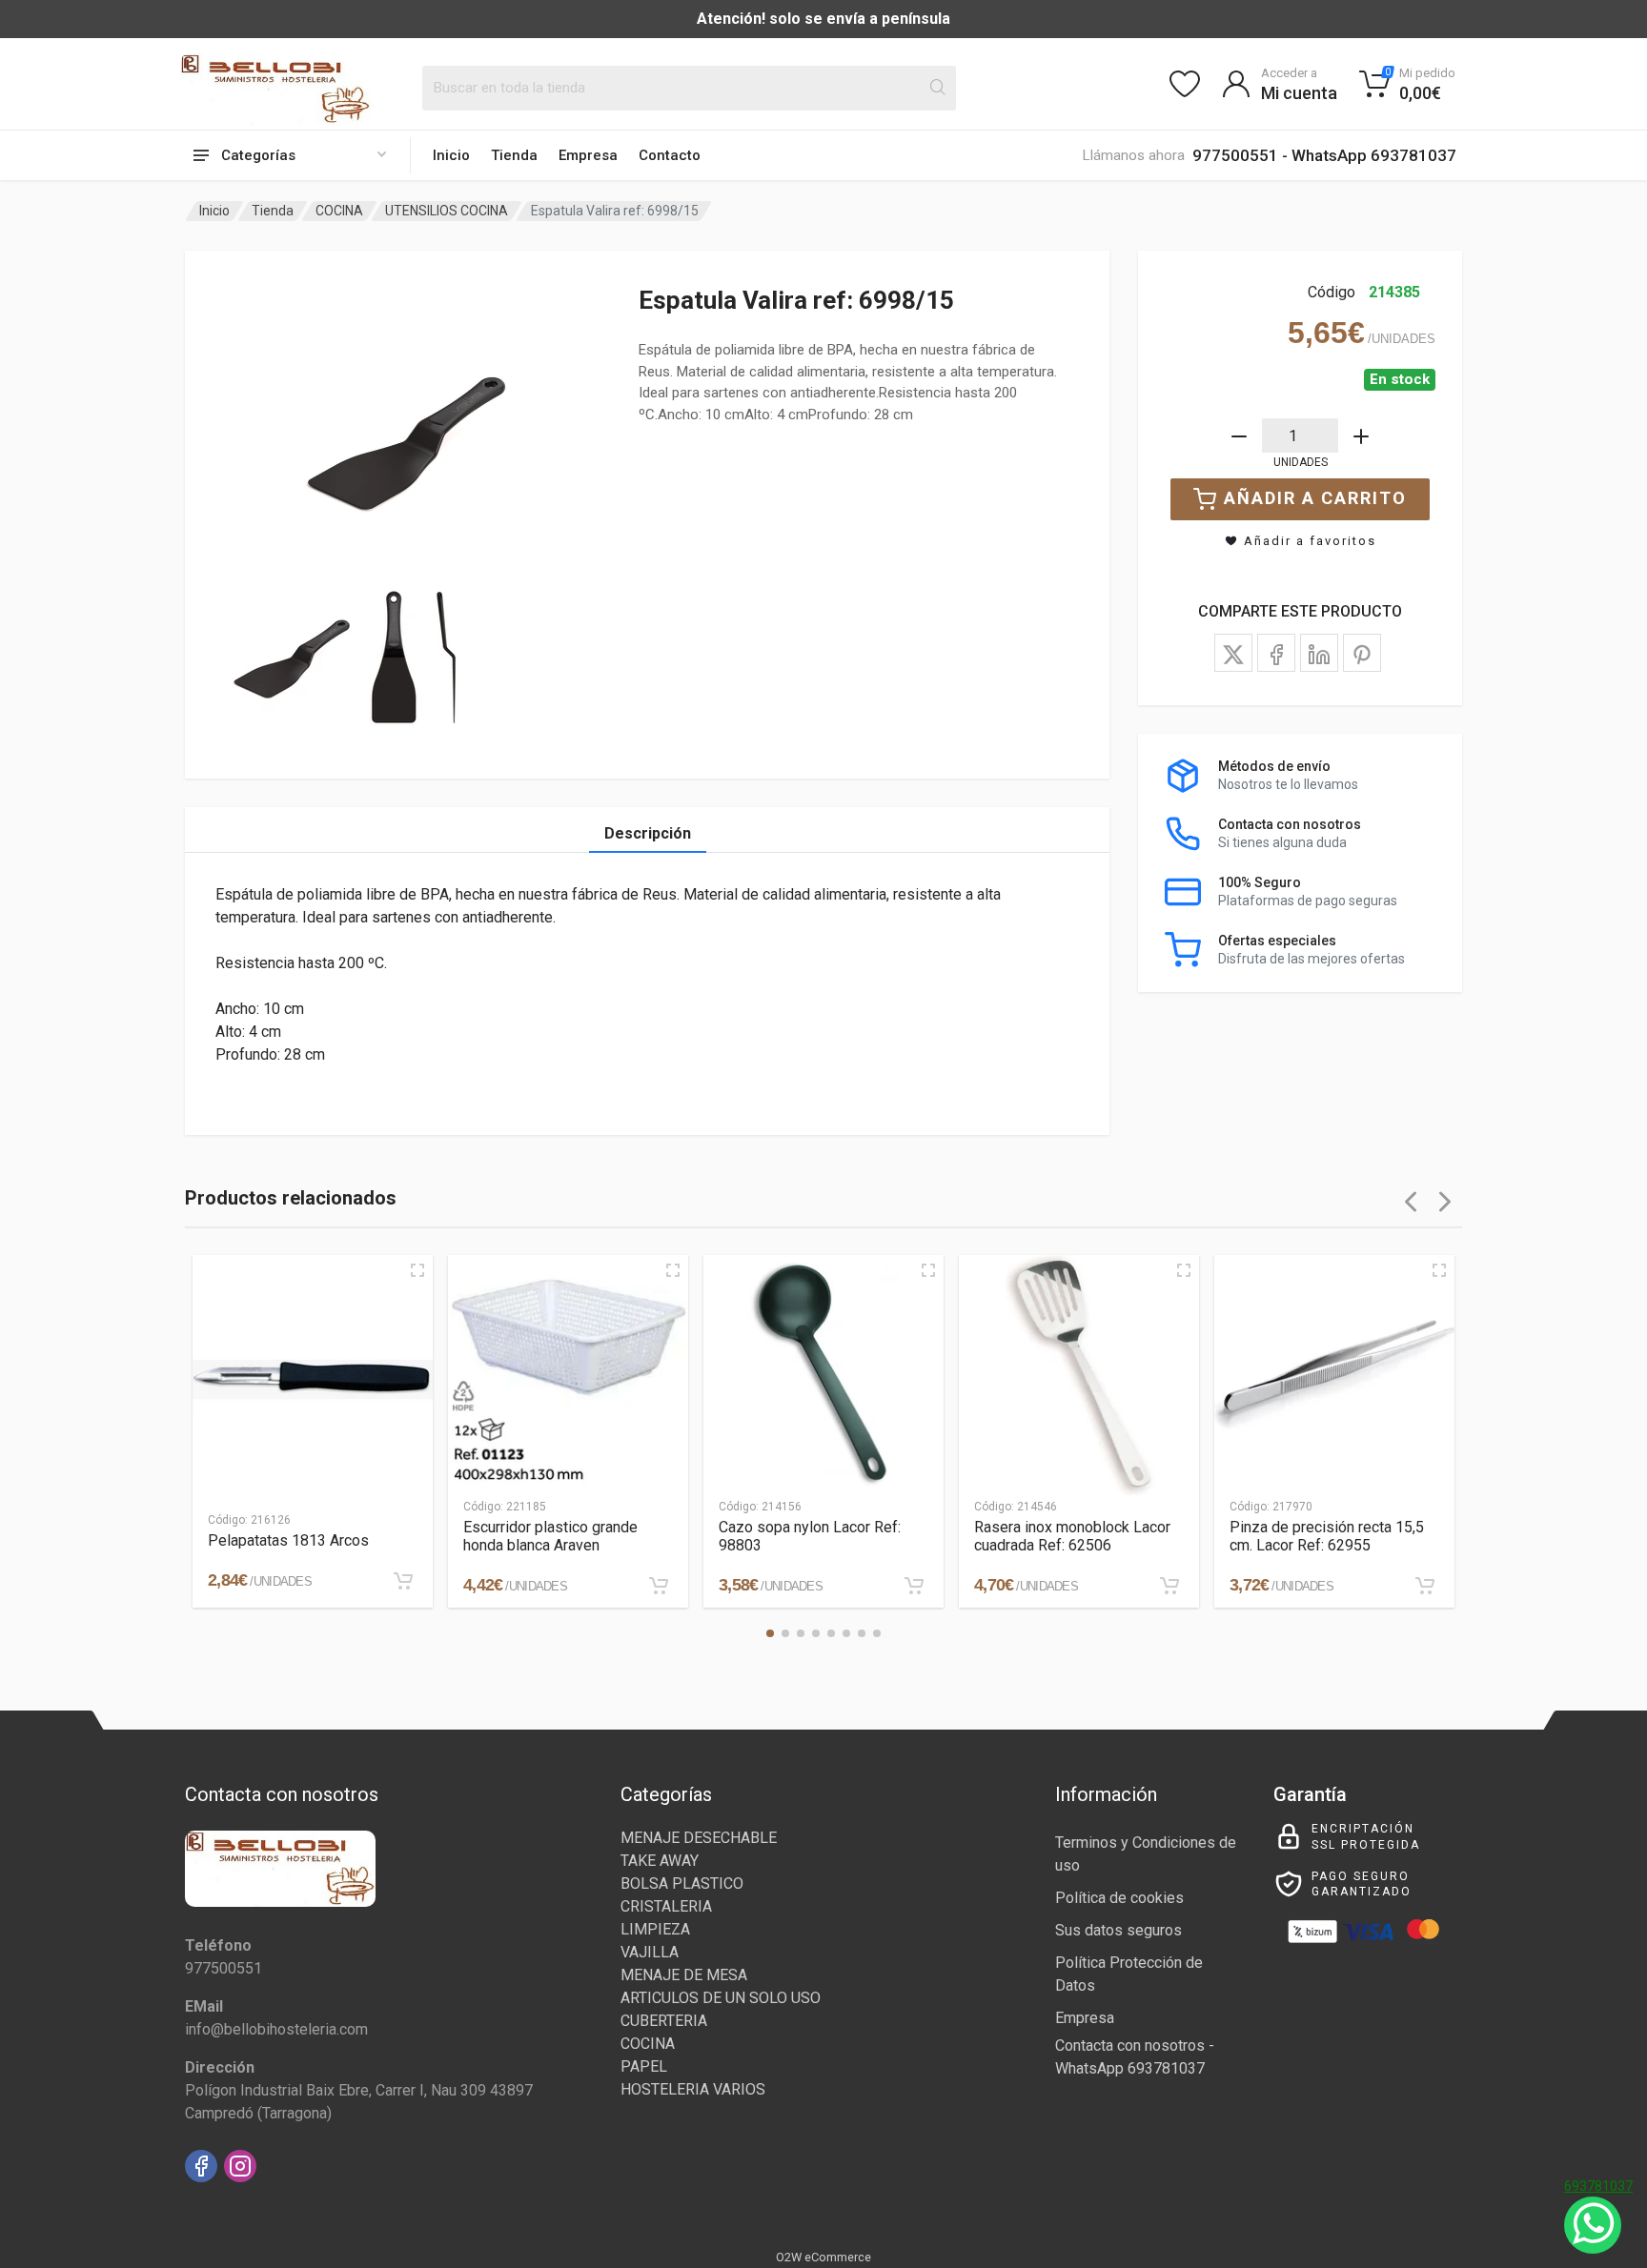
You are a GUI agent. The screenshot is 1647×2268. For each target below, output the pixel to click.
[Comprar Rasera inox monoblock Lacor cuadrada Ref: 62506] (1169, 1586)
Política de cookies (1119, 1898)
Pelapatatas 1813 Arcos (288, 1540)
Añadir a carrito (1315, 498)
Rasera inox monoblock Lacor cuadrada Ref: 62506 (1072, 1536)
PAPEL (644, 2066)
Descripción (648, 833)
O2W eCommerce (823, 2257)
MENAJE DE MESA (684, 1975)
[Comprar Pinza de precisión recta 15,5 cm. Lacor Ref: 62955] (1425, 1586)
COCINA (339, 211)
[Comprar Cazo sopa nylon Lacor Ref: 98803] (914, 1586)
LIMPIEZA (655, 1929)
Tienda (514, 155)
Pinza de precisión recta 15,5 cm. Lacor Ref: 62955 (1327, 1536)
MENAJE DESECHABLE (699, 1838)
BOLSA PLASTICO (682, 1883)
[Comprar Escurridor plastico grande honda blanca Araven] (659, 1586)
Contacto (670, 155)
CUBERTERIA (664, 2021)
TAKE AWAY (660, 1861)
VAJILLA (650, 1952)
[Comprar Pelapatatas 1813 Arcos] (403, 1581)
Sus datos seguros (1118, 1930)
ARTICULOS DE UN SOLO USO (721, 1998)
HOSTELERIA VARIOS (693, 2089)
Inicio (451, 155)
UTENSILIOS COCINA (447, 211)
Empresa (588, 155)
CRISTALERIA (666, 1906)
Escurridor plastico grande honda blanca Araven (550, 1536)
